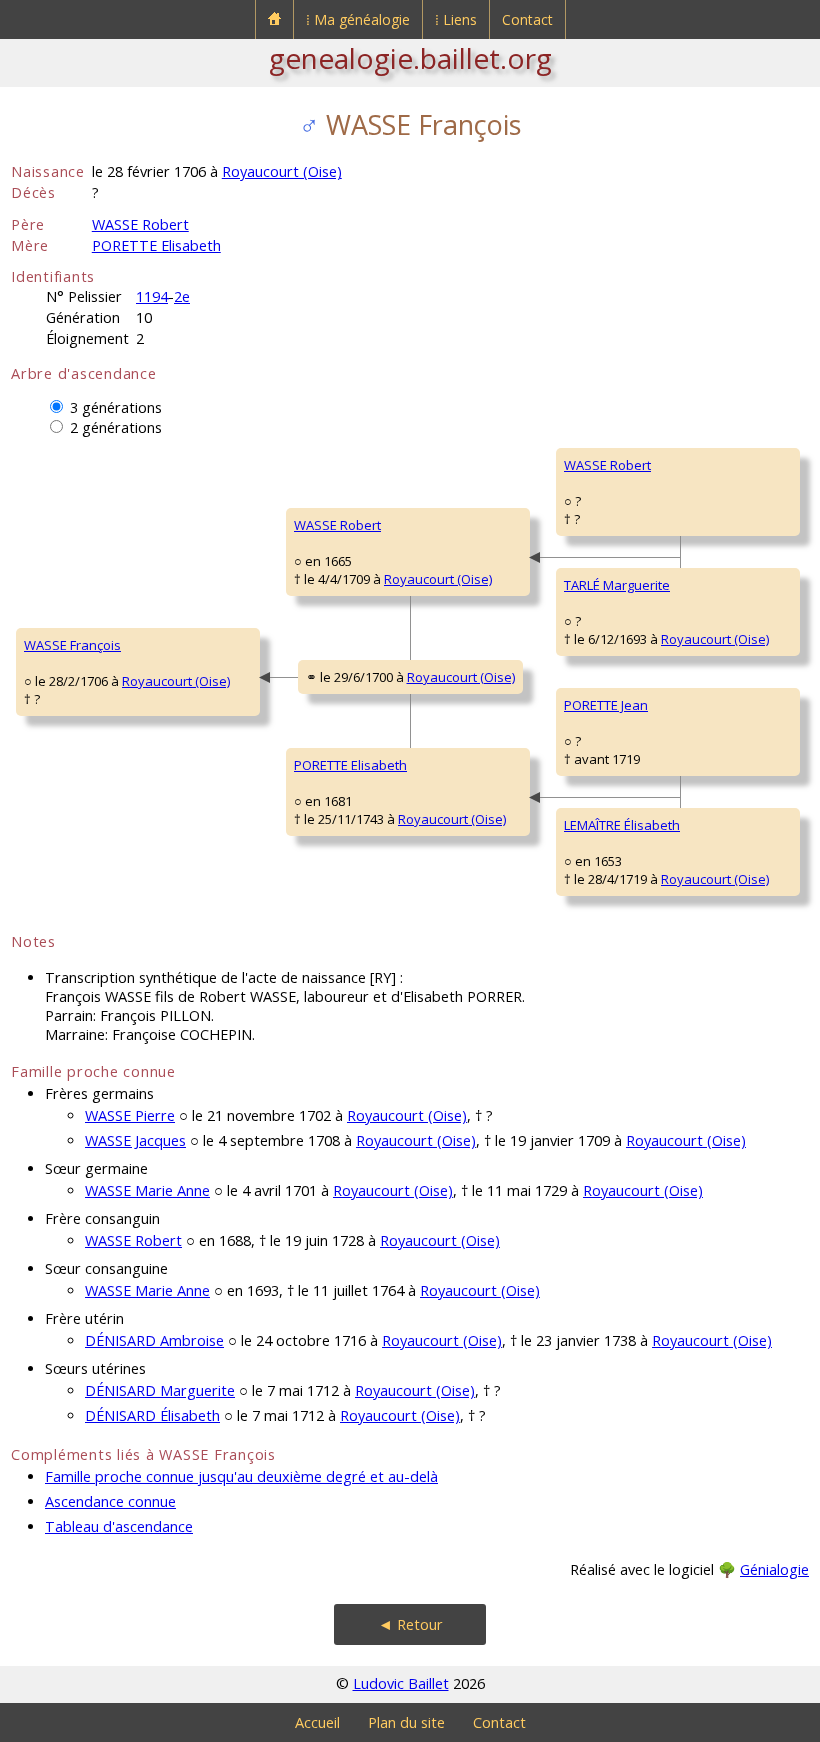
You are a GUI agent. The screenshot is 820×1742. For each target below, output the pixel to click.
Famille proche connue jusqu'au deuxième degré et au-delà (241, 1476)
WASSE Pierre (130, 1115)
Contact (527, 19)
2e (182, 296)
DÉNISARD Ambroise (154, 1340)
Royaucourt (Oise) (282, 171)
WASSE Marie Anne (147, 1190)
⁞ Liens (456, 19)
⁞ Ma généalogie (358, 19)
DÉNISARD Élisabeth (152, 1415)
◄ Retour (410, 1624)
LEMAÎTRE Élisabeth (622, 825)
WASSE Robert (140, 224)
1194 (152, 296)
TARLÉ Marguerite (617, 585)
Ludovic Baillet (401, 1683)
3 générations (116, 407)
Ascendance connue (110, 1501)
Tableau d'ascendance (119, 1526)
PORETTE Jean (606, 705)
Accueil (317, 1722)
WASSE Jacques (135, 1140)
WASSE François (72, 645)
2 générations (116, 427)
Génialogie (774, 1569)
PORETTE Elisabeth (156, 245)
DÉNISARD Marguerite (160, 1390)
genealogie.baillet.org (410, 58)
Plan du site (406, 1722)
